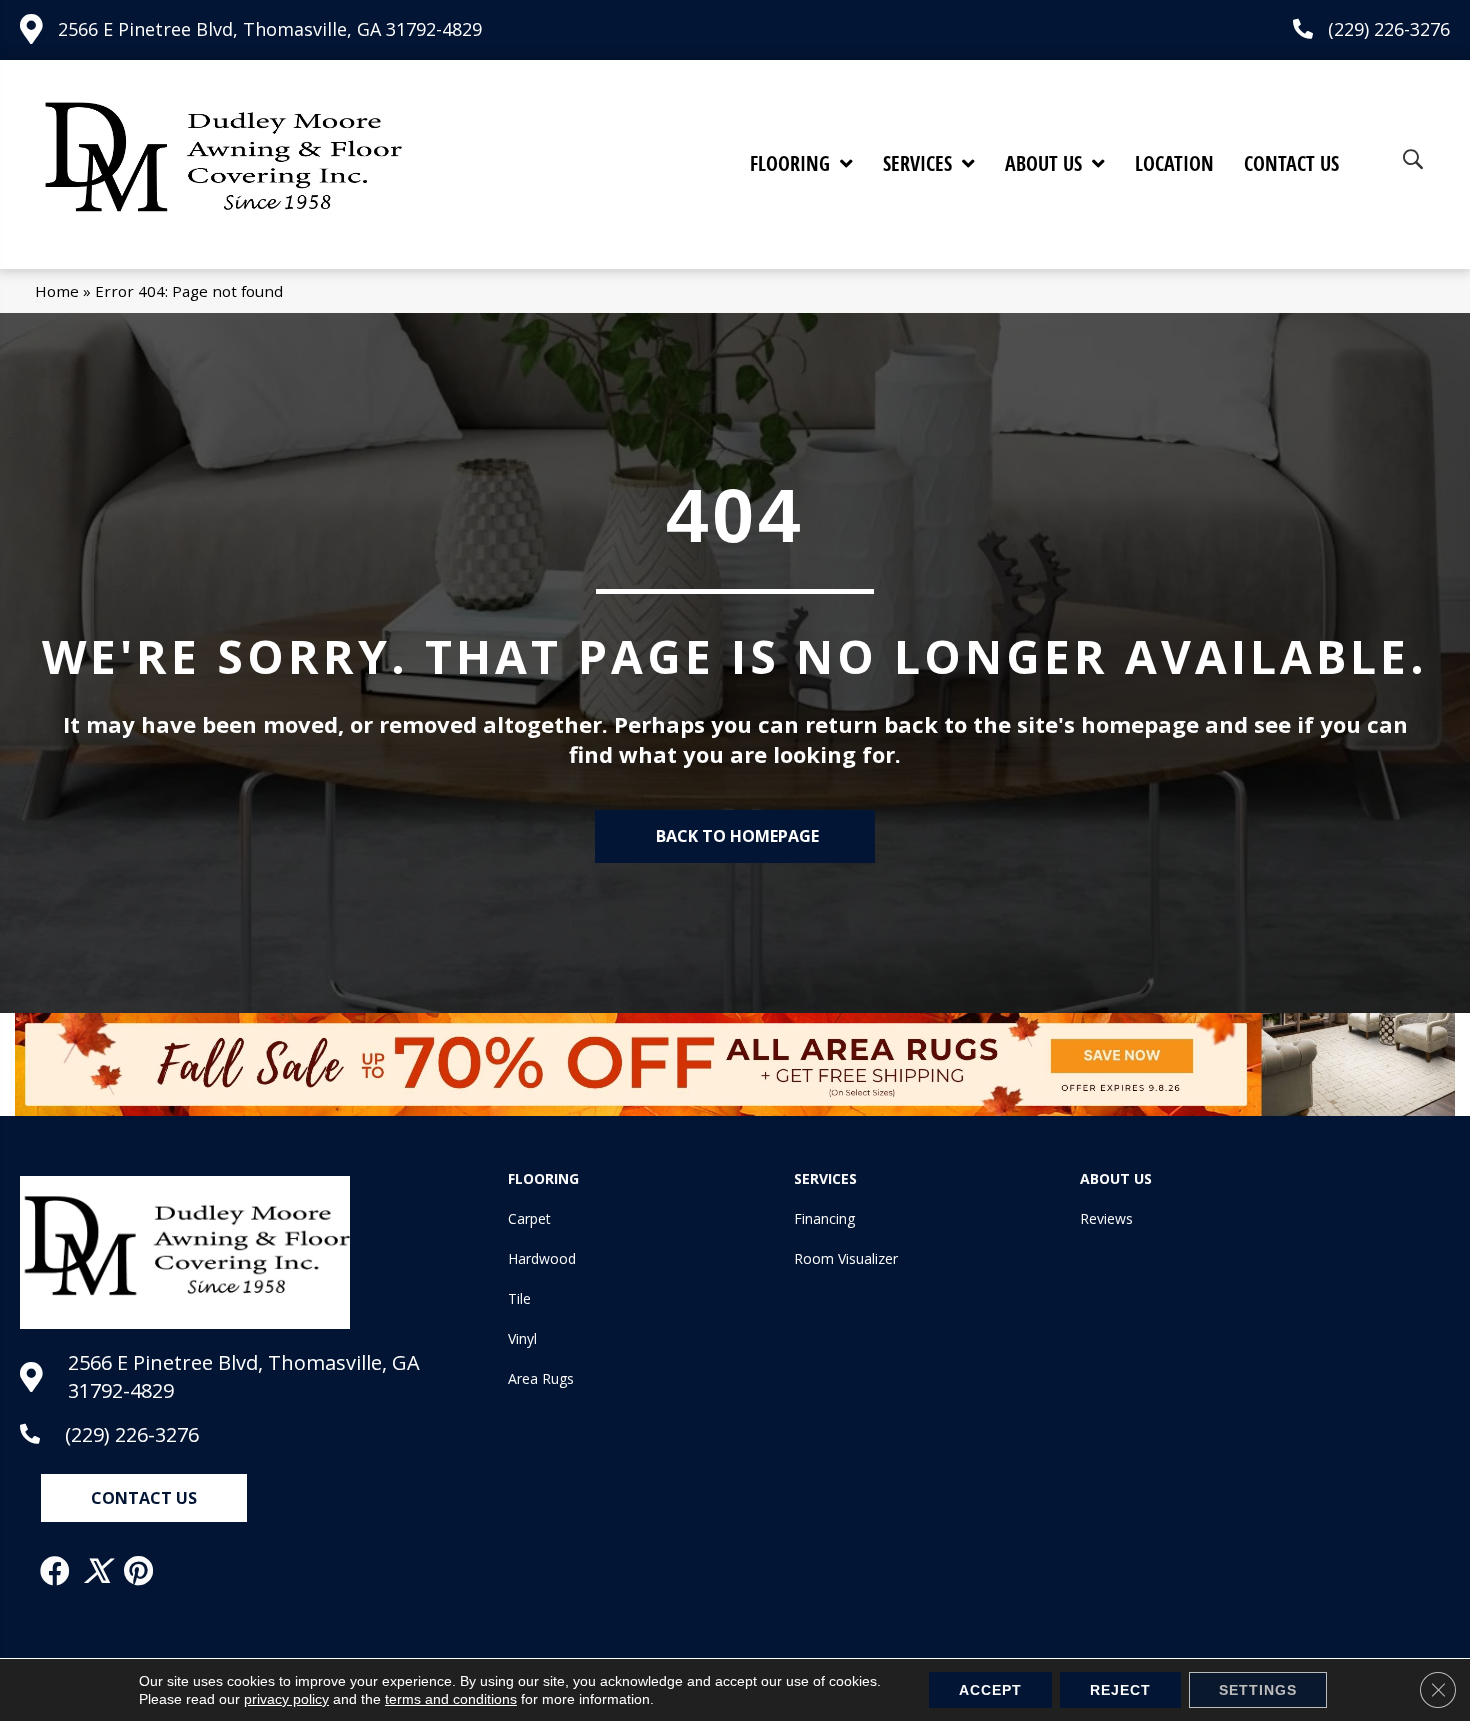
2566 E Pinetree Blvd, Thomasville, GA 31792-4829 (270, 29)
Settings (1258, 1690)
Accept (990, 1690)
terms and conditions (451, 1699)
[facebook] (56, 1571)
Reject (1120, 1690)
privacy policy (286, 1699)
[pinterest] (139, 1571)
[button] (144, 1498)
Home (57, 291)
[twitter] (98, 1571)
